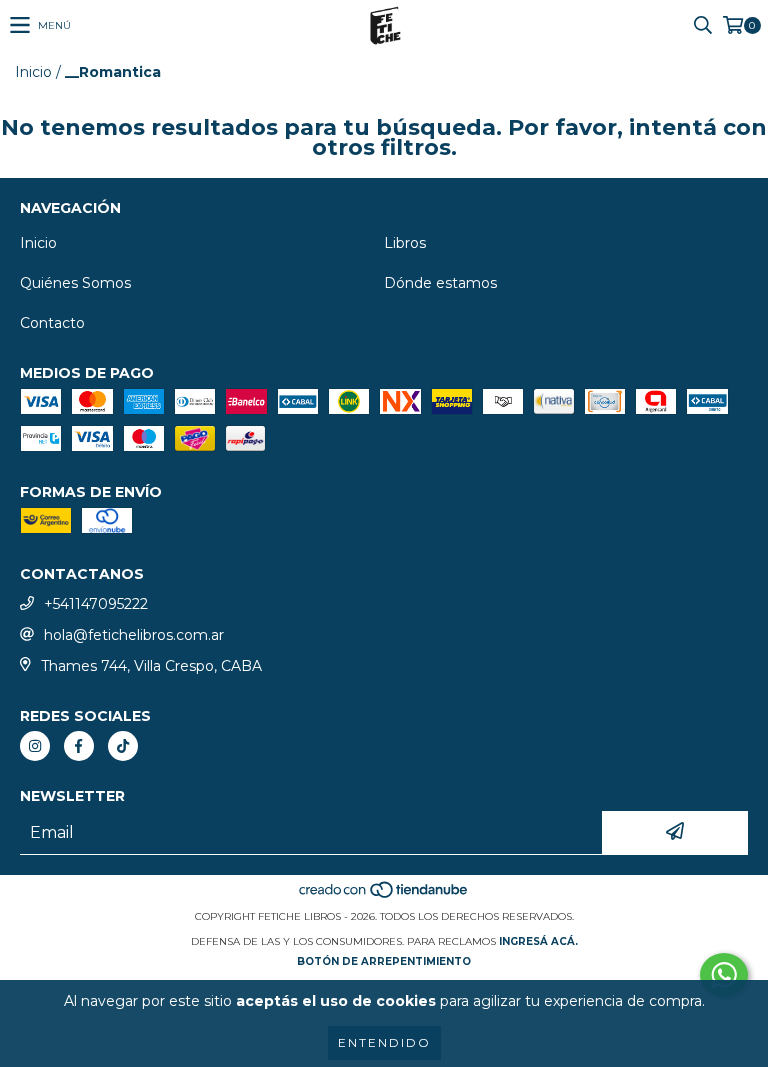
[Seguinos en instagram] (35, 746)
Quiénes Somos (75, 283)
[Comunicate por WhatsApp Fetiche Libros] (724, 975)
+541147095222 (96, 604)
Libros (405, 243)
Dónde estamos (440, 283)
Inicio (33, 72)
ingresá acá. (538, 941)
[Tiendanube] (384, 896)
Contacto (52, 323)
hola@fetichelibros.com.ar (134, 635)
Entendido (384, 1042)
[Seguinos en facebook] (79, 746)
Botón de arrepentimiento (384, 961)
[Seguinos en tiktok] (123, 746)
